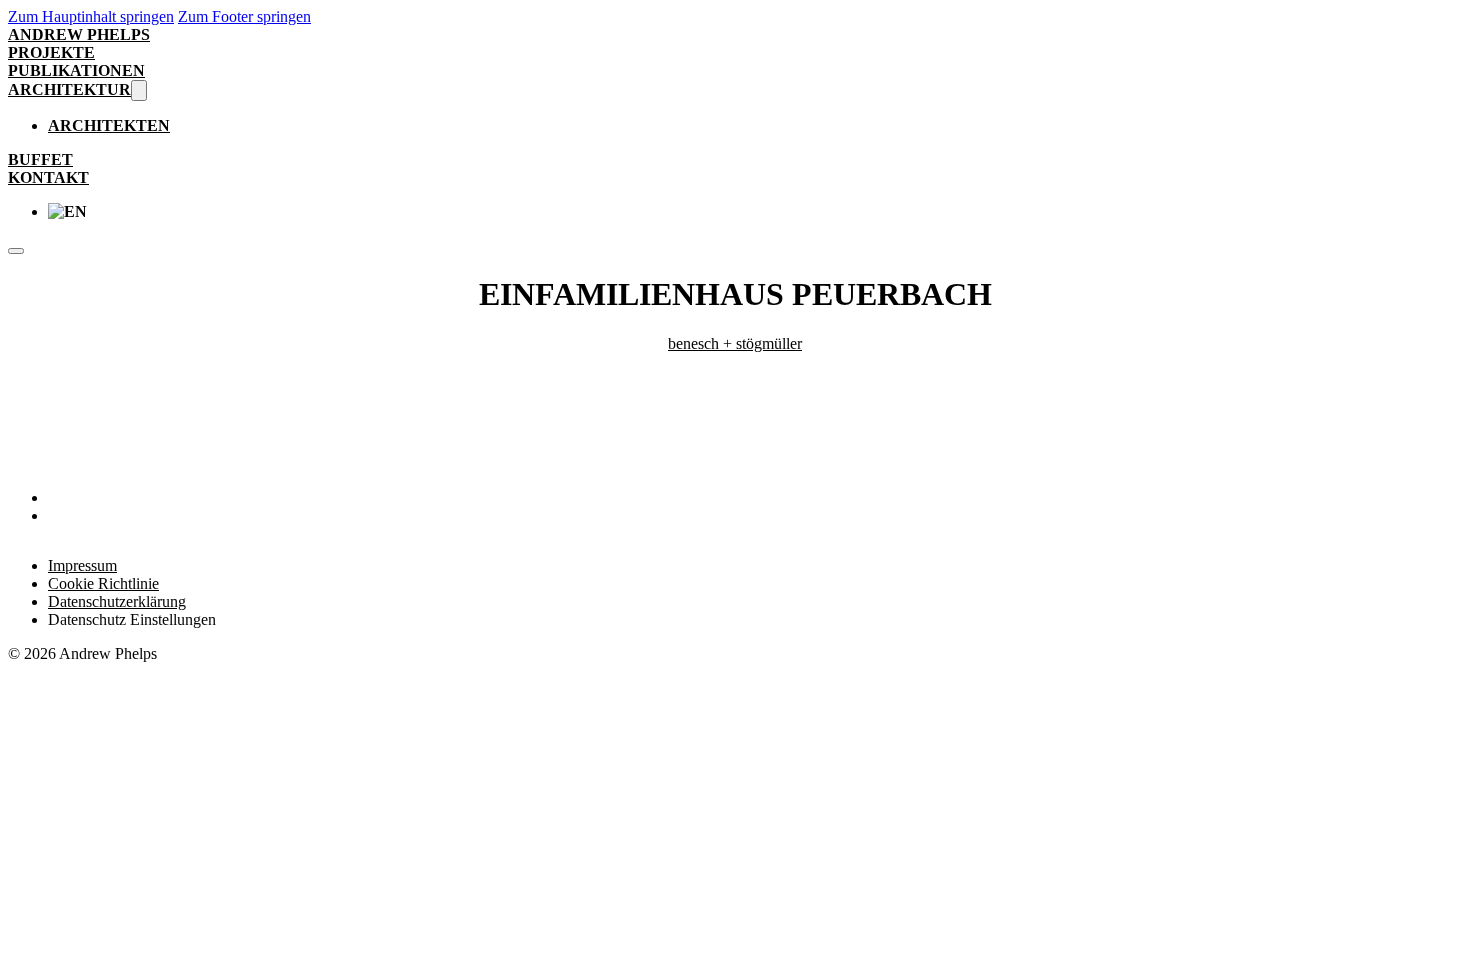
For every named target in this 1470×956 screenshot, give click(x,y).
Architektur (69, 89)
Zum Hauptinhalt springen (91, 16)
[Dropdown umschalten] (139, 90)
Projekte (51, 52)
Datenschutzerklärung (117, 601)
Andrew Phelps (79, 34)
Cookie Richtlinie (103, 583)
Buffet (40, 159)
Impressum (82, 565)
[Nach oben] (1406, 907)
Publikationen (76, 70)
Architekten (109, 125)
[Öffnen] (16, 251)
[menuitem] (755, 212)
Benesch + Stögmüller (735, 343)
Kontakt (48, 177)
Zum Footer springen (244, 16)
